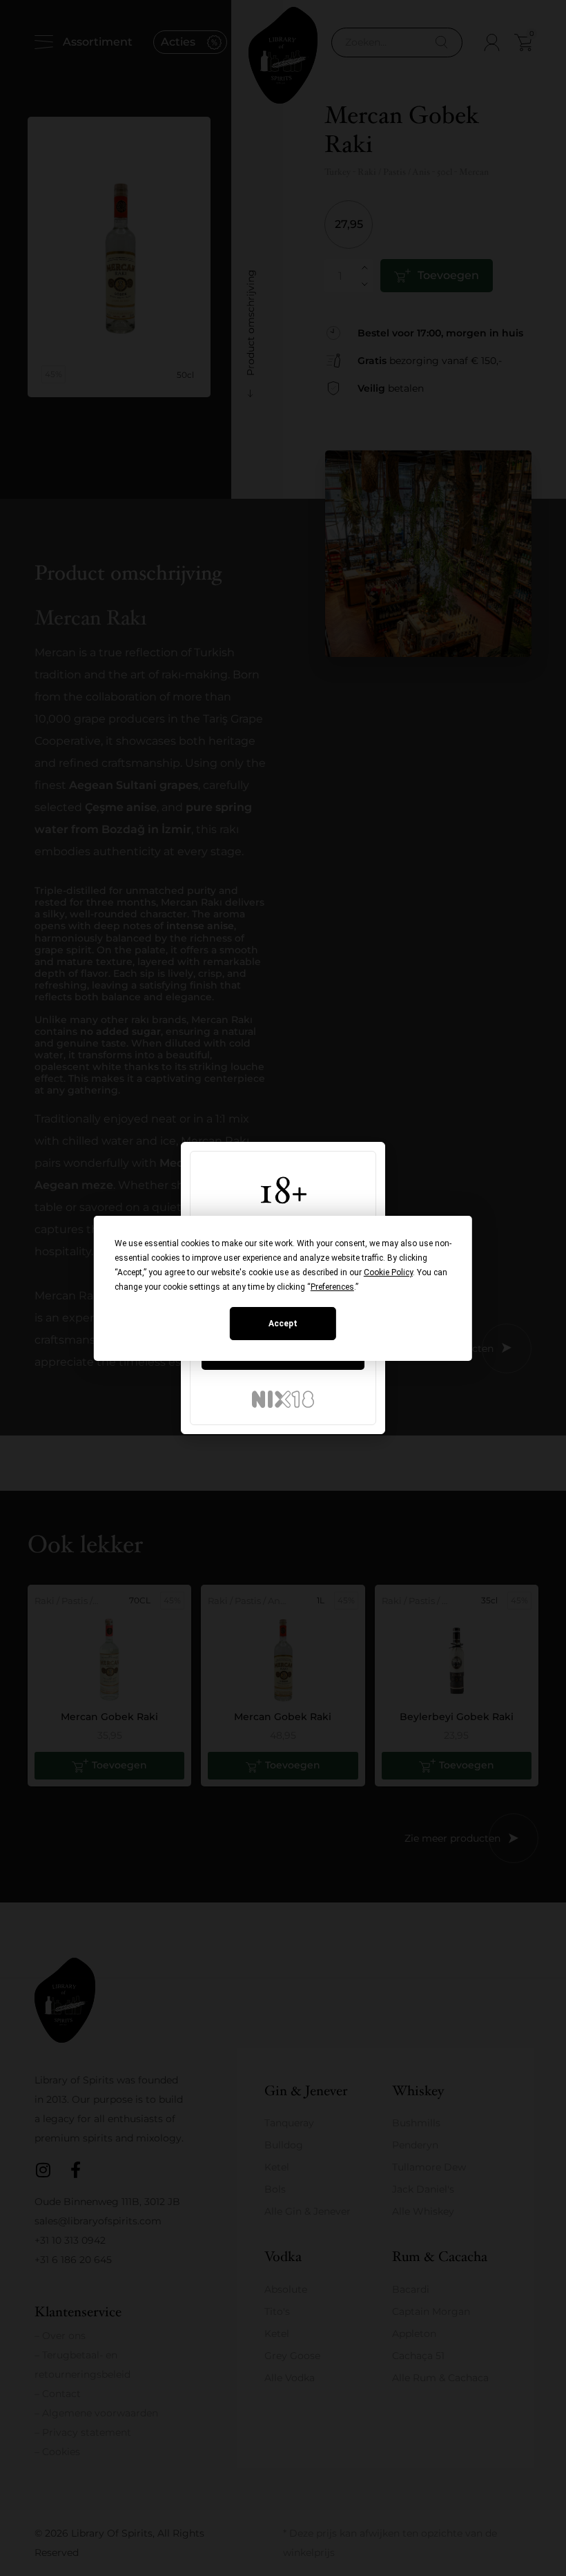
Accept (283, 1324)
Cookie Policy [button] (388, 1272)
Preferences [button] (332, 1287)
